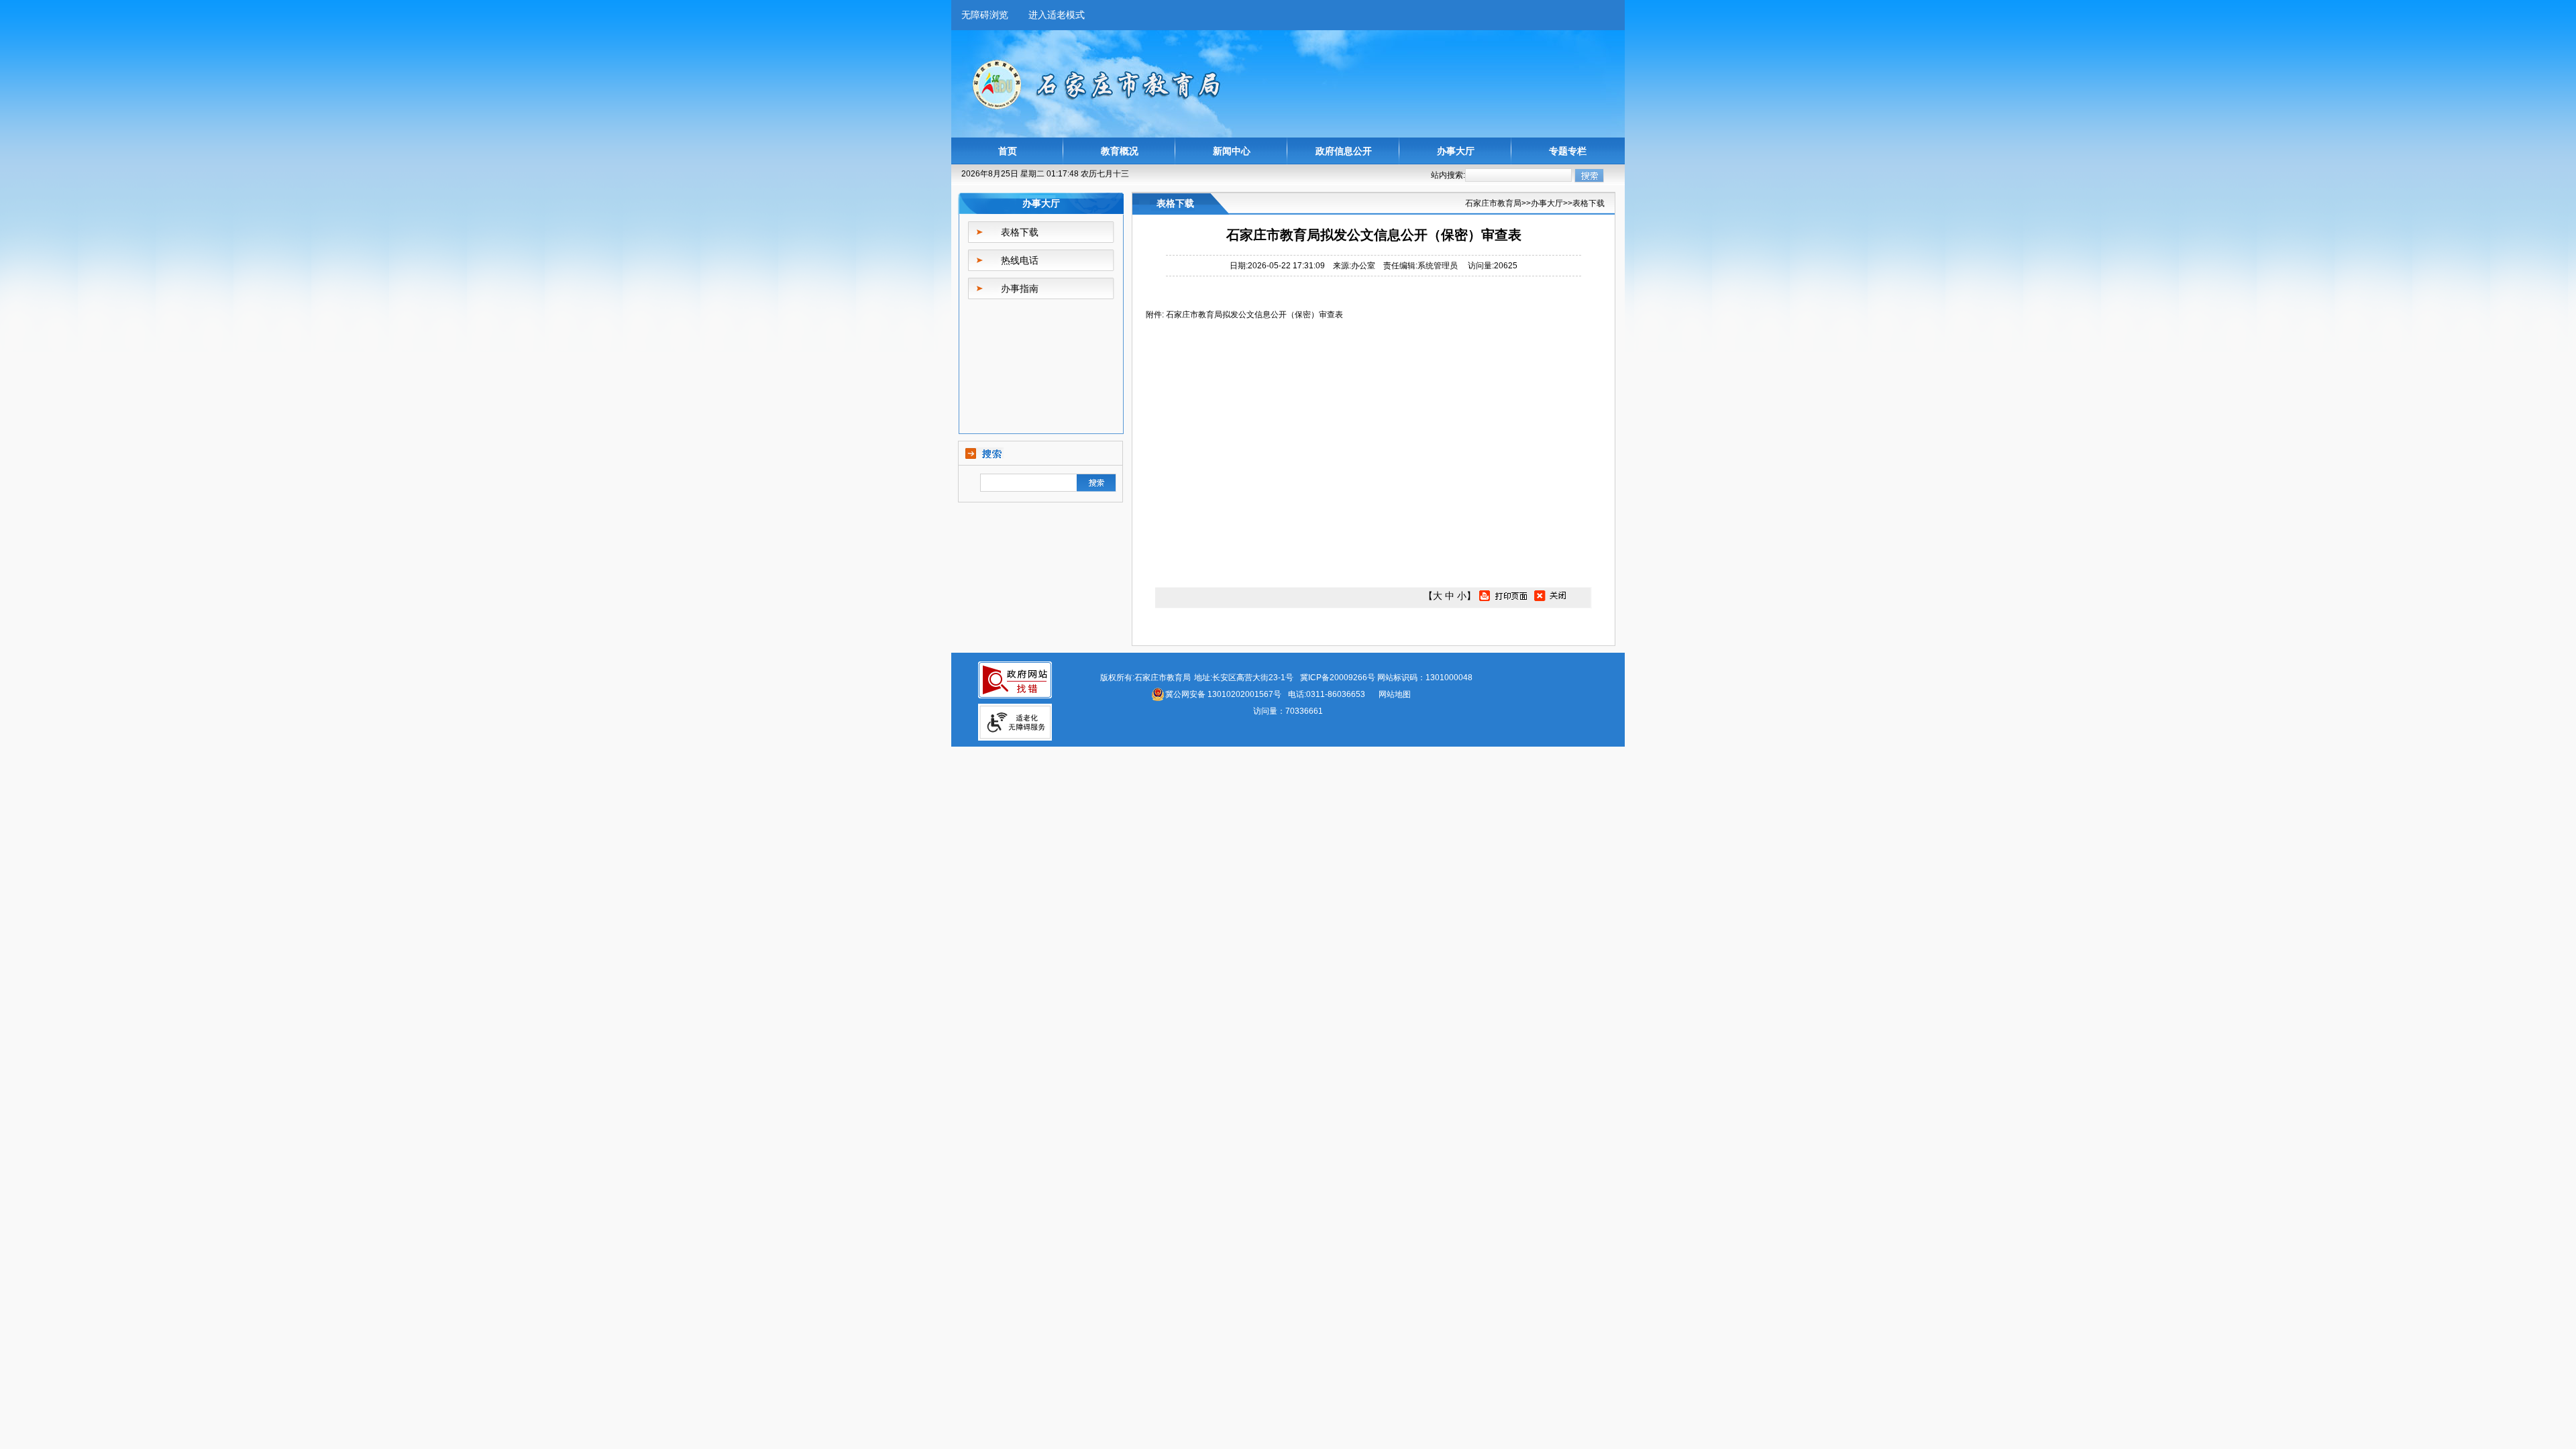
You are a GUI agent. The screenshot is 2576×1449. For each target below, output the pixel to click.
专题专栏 (1568, 151)
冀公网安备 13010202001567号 (1223, 694)
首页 (1008, 151)
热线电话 (1020, 260)
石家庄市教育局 (1493, 203)
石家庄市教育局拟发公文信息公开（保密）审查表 (1254, 315)
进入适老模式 (1057, 15)
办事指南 (1020, 288)
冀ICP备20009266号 (1338, 678)
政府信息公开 (1344, 151)
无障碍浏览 (985, 15)
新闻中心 (1232, 151)
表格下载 (1020, 232)
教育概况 (1120, 151)
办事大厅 (1456, 151)
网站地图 (1395, 694)
